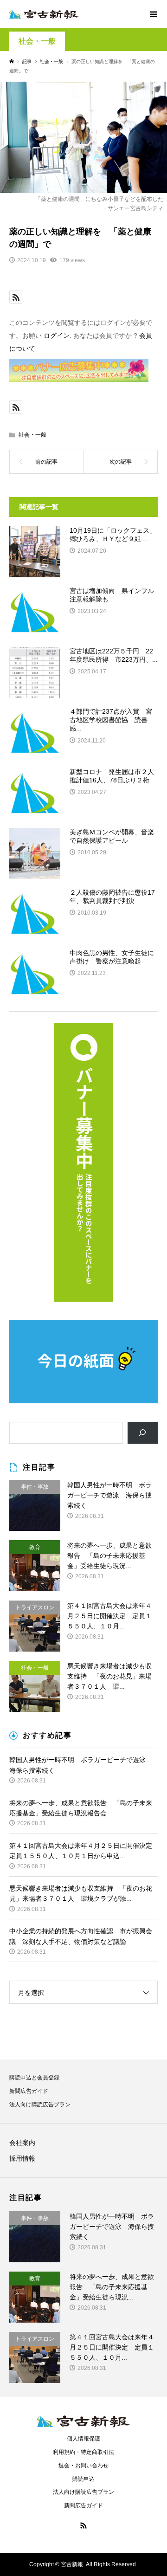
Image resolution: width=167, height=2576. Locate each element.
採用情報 (22, 2158)
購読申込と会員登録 (34, 2078)
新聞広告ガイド (29, 2091)
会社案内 (22, 2143)
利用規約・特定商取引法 (83, 2452)
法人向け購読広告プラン (40, 2105)
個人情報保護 (83, 2439)
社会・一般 (37, 41)
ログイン (57, 336)
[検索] (143, 1433)
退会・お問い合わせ (83, 2466)
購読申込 (83, 2479)
